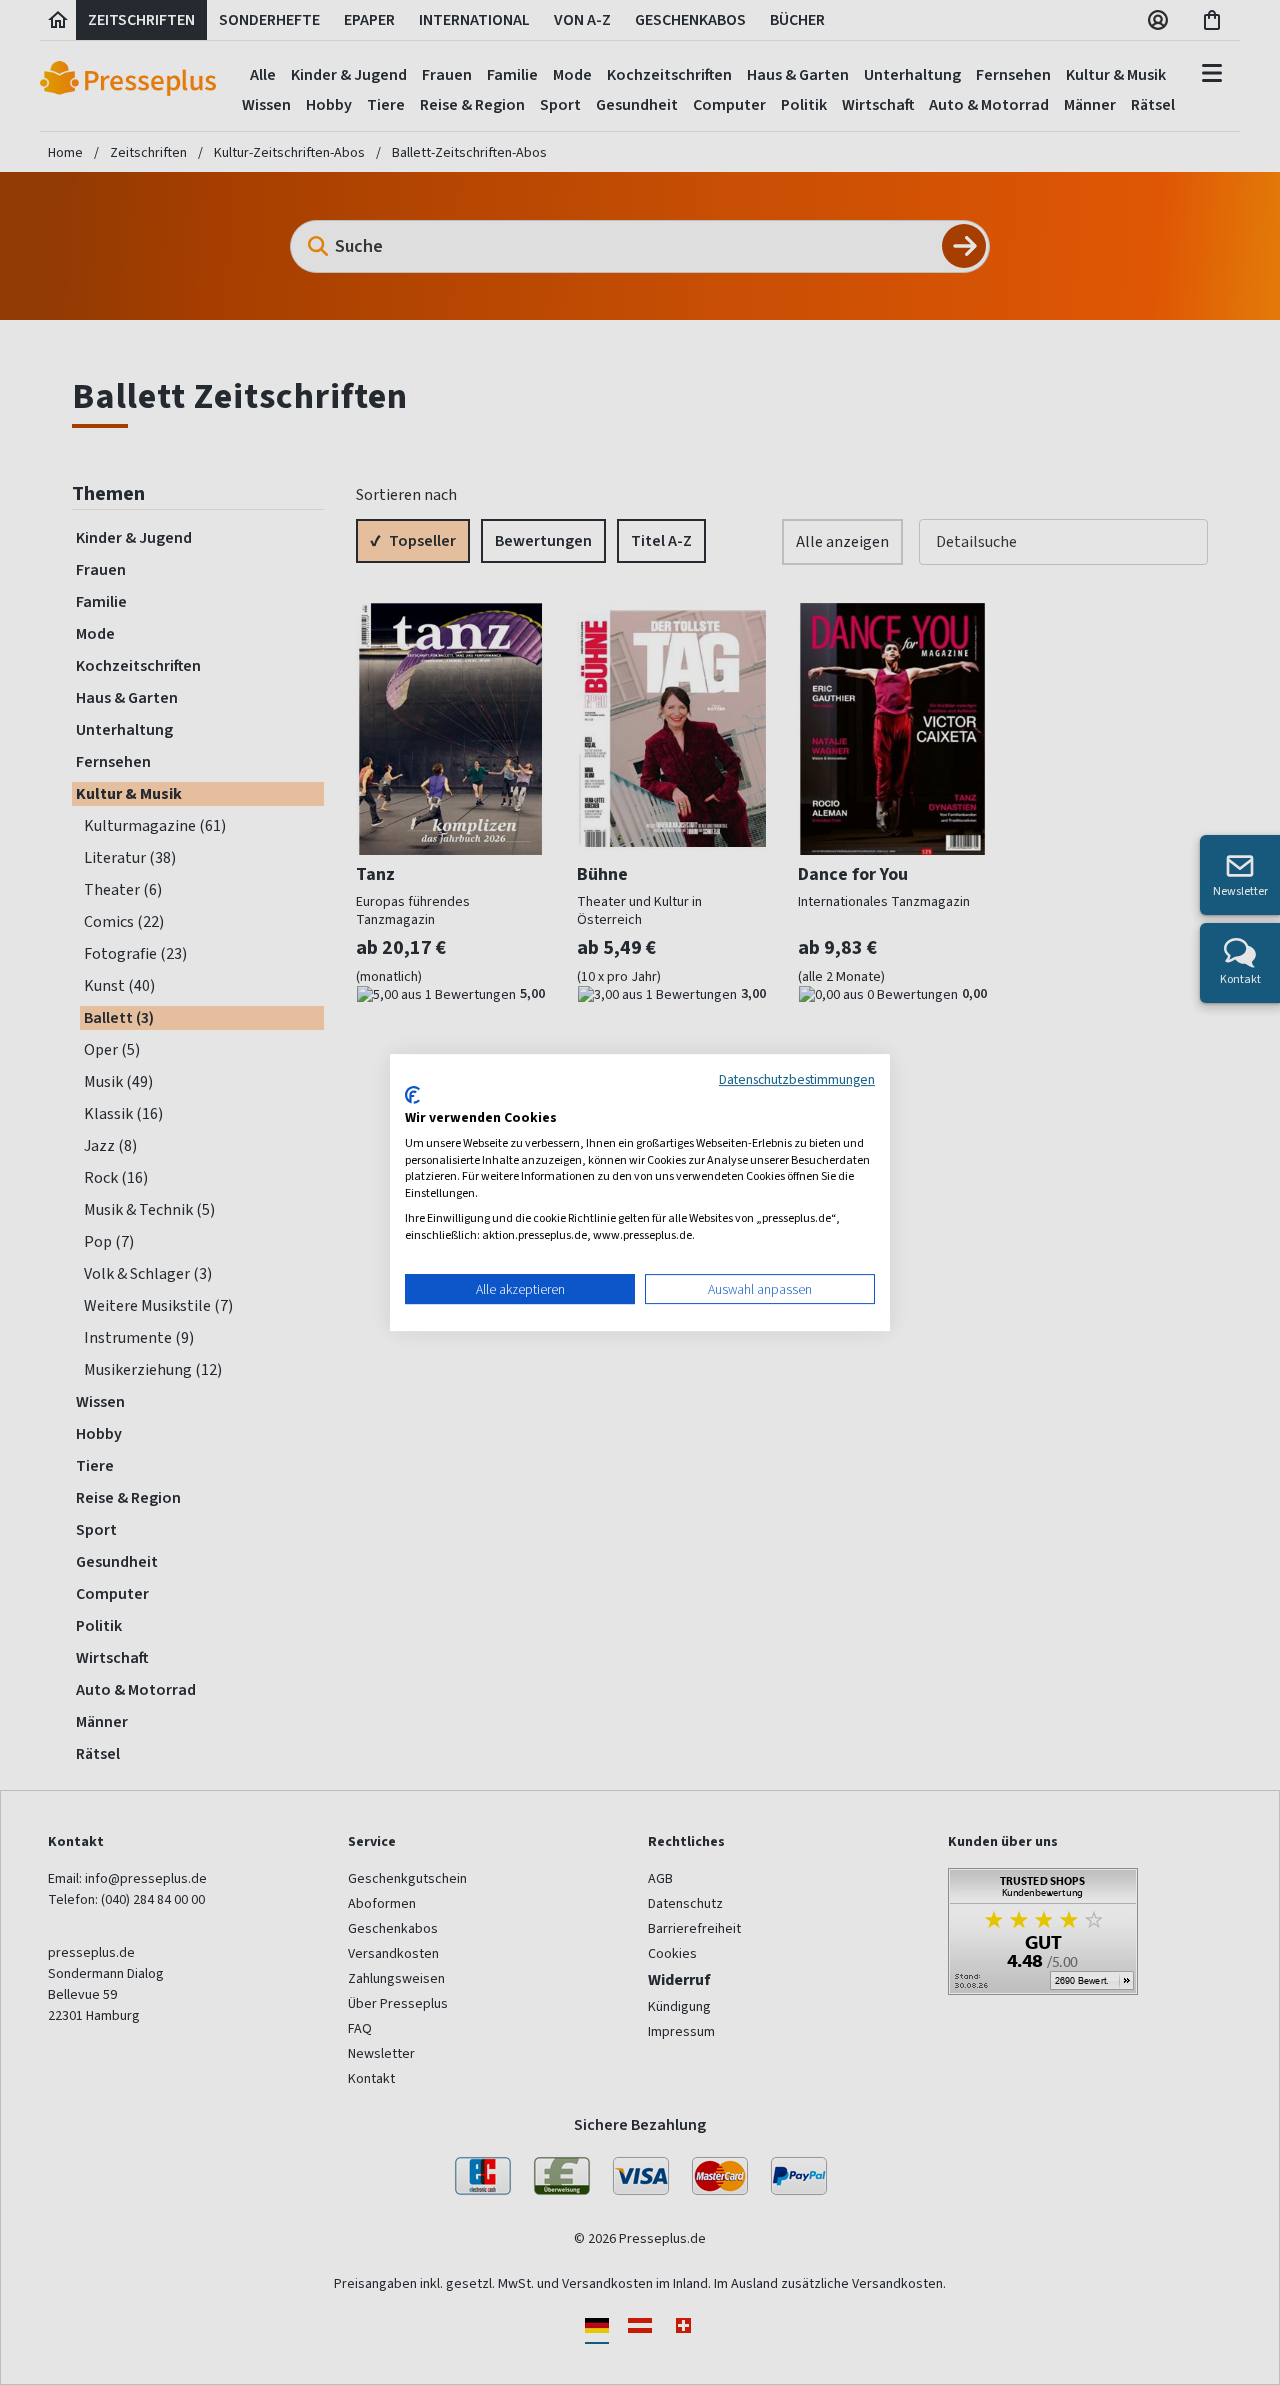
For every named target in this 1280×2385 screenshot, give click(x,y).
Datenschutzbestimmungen (797, 1079)
